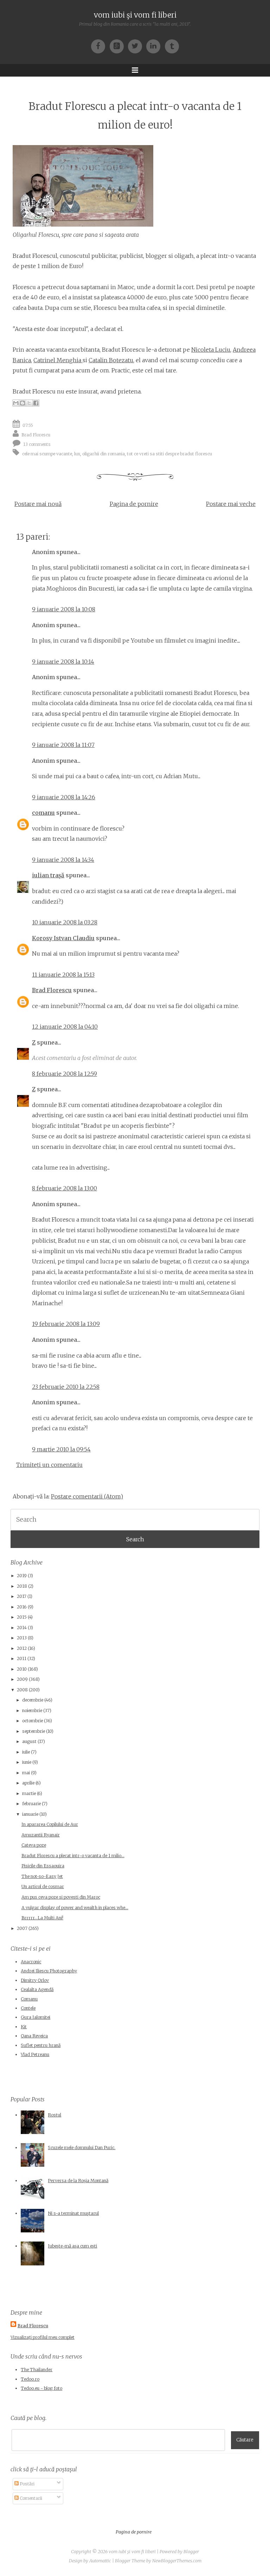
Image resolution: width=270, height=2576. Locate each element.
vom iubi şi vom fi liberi (135, 15)
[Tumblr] (172, 46)
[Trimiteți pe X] (29, 403)
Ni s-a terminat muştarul (73, 2213)
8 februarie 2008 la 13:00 (65, 1188)
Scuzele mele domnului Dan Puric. (82, 2148)
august (29, 1741)
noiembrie (32, 1710)
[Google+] (119, 46)
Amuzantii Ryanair (41, 1835)
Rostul (54, 2115)
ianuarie (30, 1814)
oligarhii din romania (104, 453)
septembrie (34, 1731)
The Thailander (37, 2370)
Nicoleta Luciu (211, 350)
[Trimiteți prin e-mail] (16, 403)
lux (77, 453)
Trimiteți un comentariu (49, 1465)
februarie (31, 1804)
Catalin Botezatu (111, 360)
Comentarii (30, 2498)
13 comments (37, 444)
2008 (22, 1690)
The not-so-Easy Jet (42, 1876)
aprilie (28, 1783)
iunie (27, 1762)
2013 (22, 1638)
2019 (22, 1576)
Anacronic (31, 1962)
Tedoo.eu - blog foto (41, 2388)
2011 (22, 1658)
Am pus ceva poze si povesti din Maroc (61, 1897)
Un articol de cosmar (43, 1887)
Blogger (191, 2552)
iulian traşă (48, 875)
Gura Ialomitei (36, 2017)
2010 (22, 1669)
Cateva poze (34, 1845)
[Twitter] (137, 46)
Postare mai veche (231, 504)
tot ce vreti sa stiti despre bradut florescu (169, 453)
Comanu (29, 1999)
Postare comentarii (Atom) (87, 1496)
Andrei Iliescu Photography (49, 1971)
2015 (22, 1617)
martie (29, 1793)
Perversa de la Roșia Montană (78, 2181)
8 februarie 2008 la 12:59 (65, 1074)
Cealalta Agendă (37, 1989)
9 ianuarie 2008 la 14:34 (63, 860)
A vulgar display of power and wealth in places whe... (75, 1908)
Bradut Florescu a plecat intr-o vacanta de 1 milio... (73, 1856)
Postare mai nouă (38, 504)
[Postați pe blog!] (22, 403)
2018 (22, 1586)
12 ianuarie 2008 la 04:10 (65, 1027)
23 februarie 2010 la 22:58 (66, 1387)
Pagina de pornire (134, 504)
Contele (28, 2008)
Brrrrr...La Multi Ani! (42, 1918)
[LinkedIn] (155, 46)
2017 (22, 1596)
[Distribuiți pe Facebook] (36, 403)
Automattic (100, 2561)
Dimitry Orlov (35, 1980)
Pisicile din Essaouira (43, 1866)
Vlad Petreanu (35, 2054)
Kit (24, 2027)
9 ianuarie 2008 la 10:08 (64, 609)
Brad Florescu (36, 434)
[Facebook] (100, 46)
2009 (22, 1679)
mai (26, 1773)
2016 (22, 1607)
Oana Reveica (34, 2036)
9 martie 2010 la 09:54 (61, 1449)
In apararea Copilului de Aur (50, 1824)
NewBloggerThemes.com (177, 2561)
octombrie (33, 1721)
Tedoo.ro (30, 2379)
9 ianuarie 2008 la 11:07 (63, 745)
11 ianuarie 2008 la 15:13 (63, 975)
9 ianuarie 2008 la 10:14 (63, 662)
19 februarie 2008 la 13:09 (66, 1324)
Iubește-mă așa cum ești (72, 2246)
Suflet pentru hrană (41, 2045)
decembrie (33, 1700)
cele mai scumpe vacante (47, 453)
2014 (22, 1628)
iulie (26, 1752)
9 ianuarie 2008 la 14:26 (64, 797)
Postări (27, 2484)
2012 (22, 1648)
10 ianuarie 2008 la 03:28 (65, 922)
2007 (22, 1928)
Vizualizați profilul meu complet (43, 2337)
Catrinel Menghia (58, 360)
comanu (43, 813)
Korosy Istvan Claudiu (63, 938)
